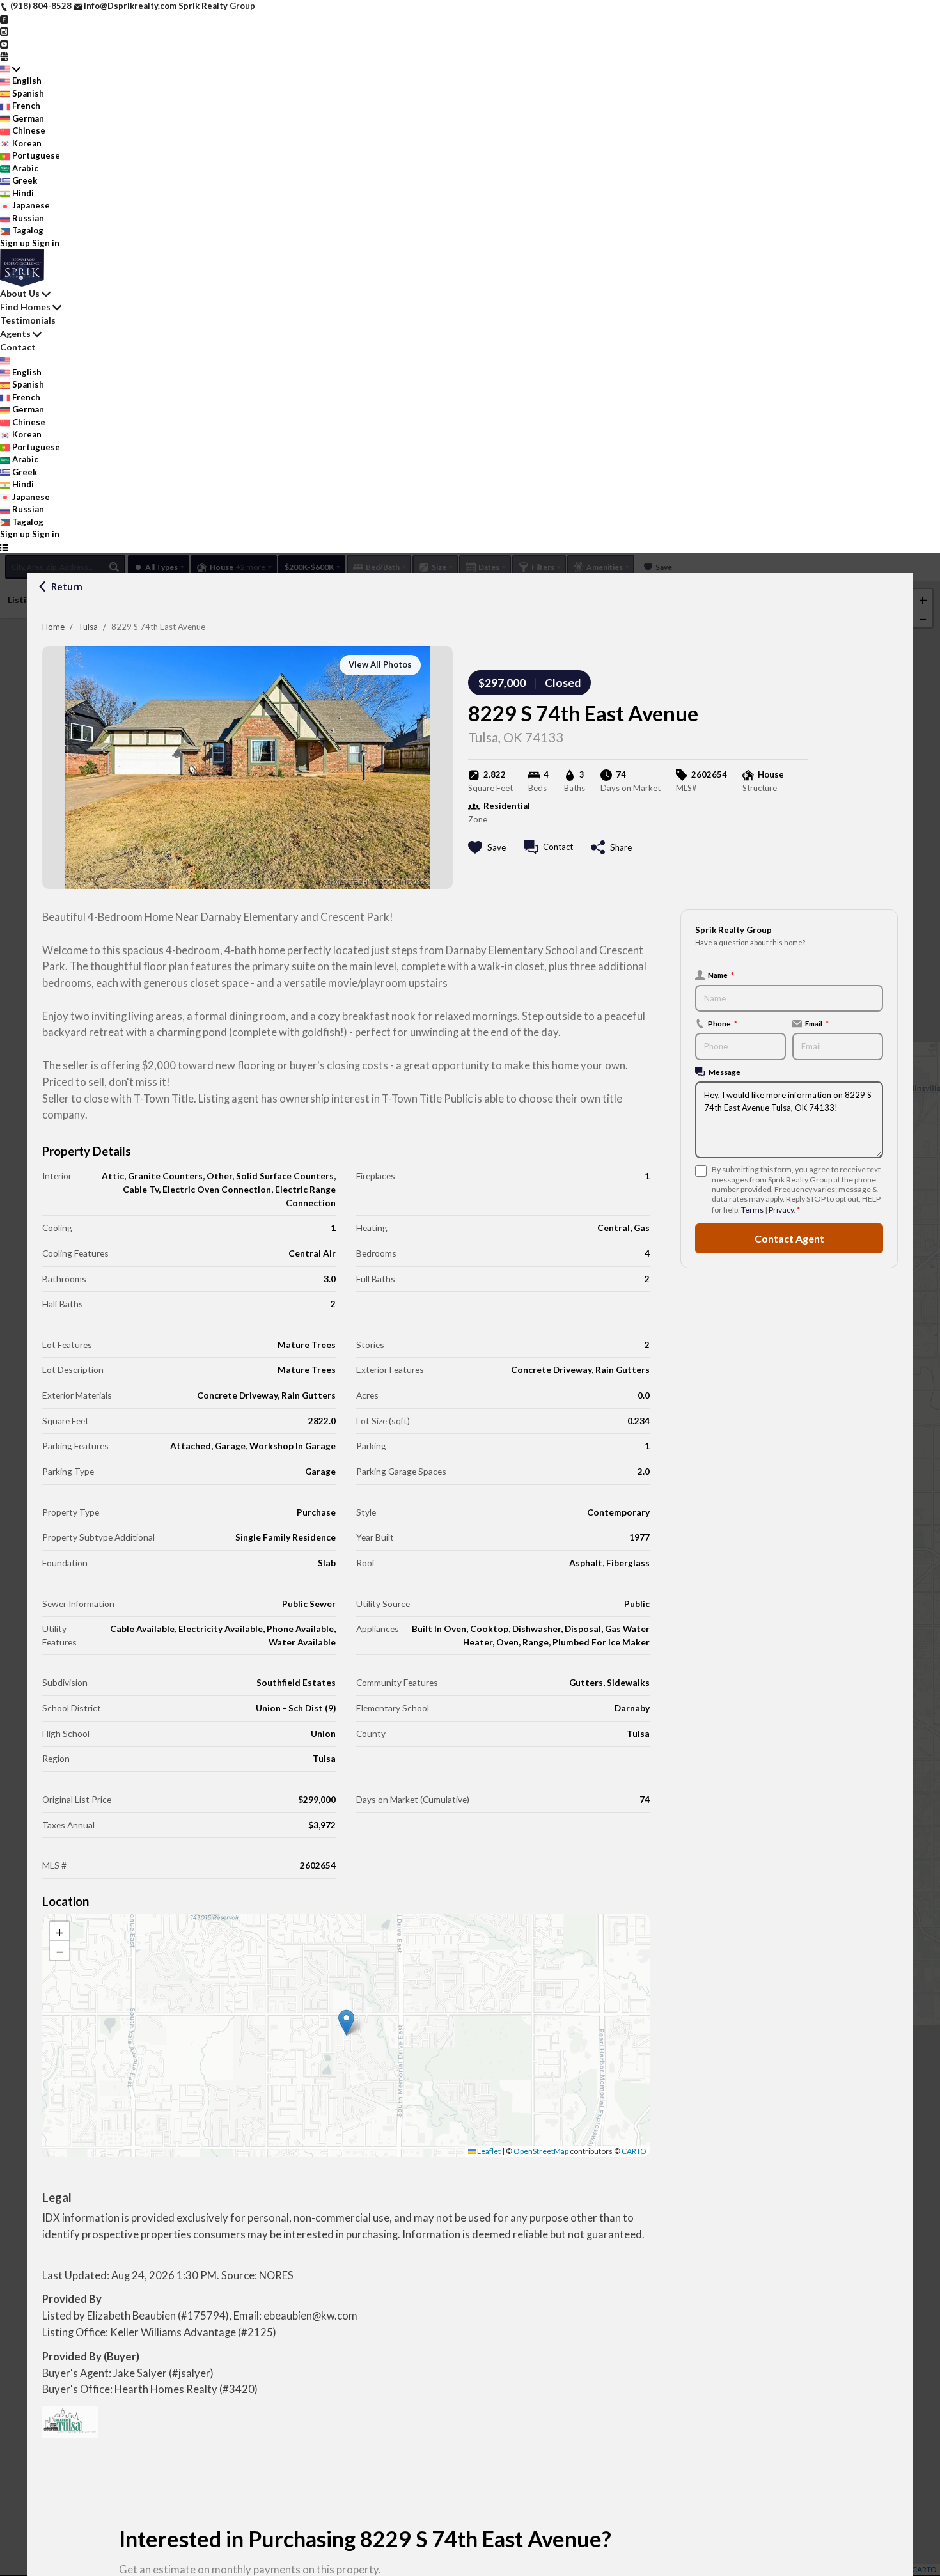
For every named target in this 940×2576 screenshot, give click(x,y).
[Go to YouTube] (4, 43)
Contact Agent (789, 1238)
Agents (15, 334)
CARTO (634, 2151)
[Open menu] (4, 547)
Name (721, 975)
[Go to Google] (4, 56)
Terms (752, 1210)
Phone (723, 1023)
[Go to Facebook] (4, 19)
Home (53, 627)
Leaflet (488, 2151)
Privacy (781, 1210)
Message (725, 1072)
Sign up (15, 243)
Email (817, 1023)
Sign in (46, 243)
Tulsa (88, 627)
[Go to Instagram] (4, 31)
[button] (346, 2022)
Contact (18, 347)
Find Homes (25, 307)
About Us (20, 293)
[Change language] (10, 69)
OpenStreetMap (541, 2151)
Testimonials (28, 320)
